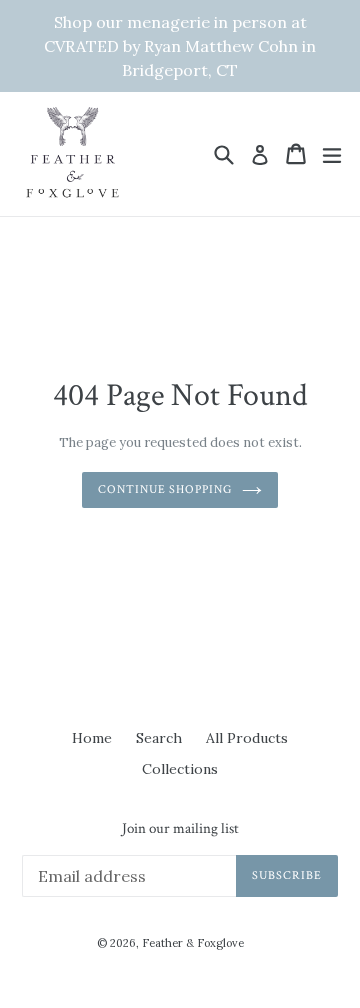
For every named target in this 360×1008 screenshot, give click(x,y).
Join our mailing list (180, 829)
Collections (180, 769)
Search (159, 738)
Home (92, 738)
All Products (247, 738)
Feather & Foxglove (193, 943)
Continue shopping (165, 489)
